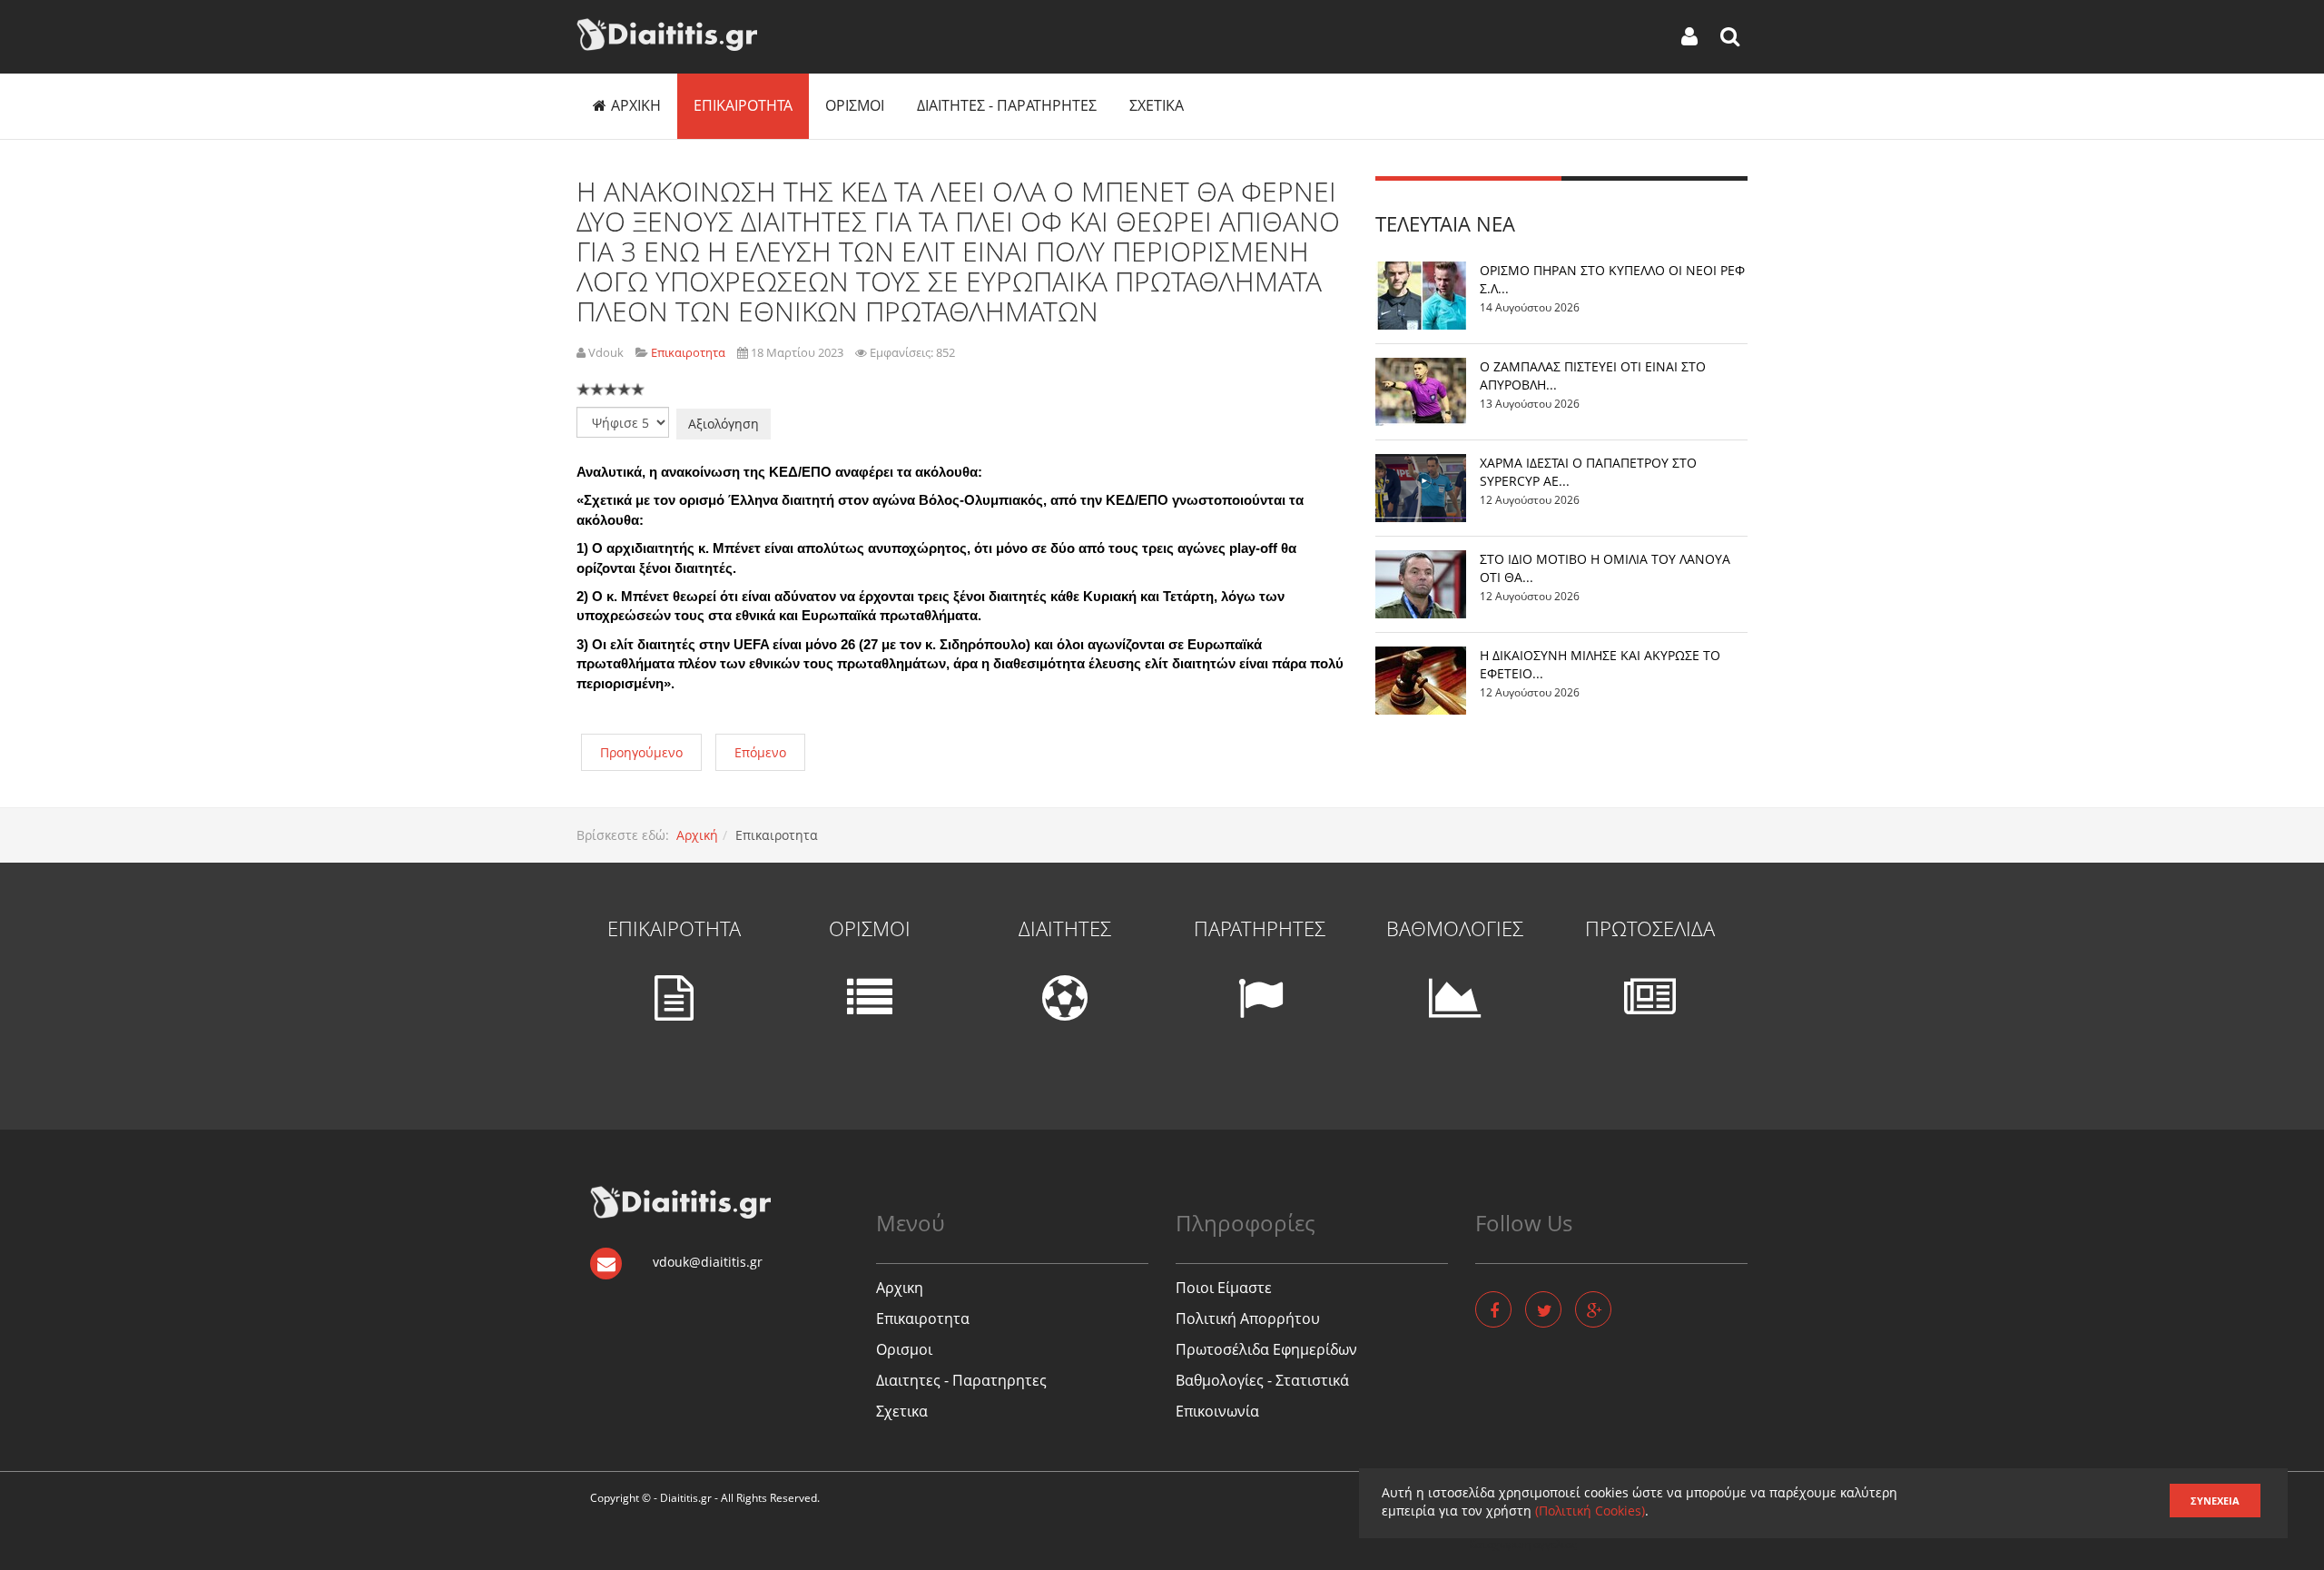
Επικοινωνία (1217, 1411)
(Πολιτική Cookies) (1590, 1511)
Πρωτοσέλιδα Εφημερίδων (1266, 1349)
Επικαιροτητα (743, 105)
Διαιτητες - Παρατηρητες (1007, 105)
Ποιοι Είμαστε (1224, 1288)
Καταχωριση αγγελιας (1523, 1544)
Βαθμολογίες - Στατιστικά (1262, 1380)
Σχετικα (1157, 105)
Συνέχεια (2215, 1501)
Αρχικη (636, 105)
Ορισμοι (855, 105)
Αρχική (697, 835)
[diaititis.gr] (667, 35)
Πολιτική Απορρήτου (1248, 1318)
